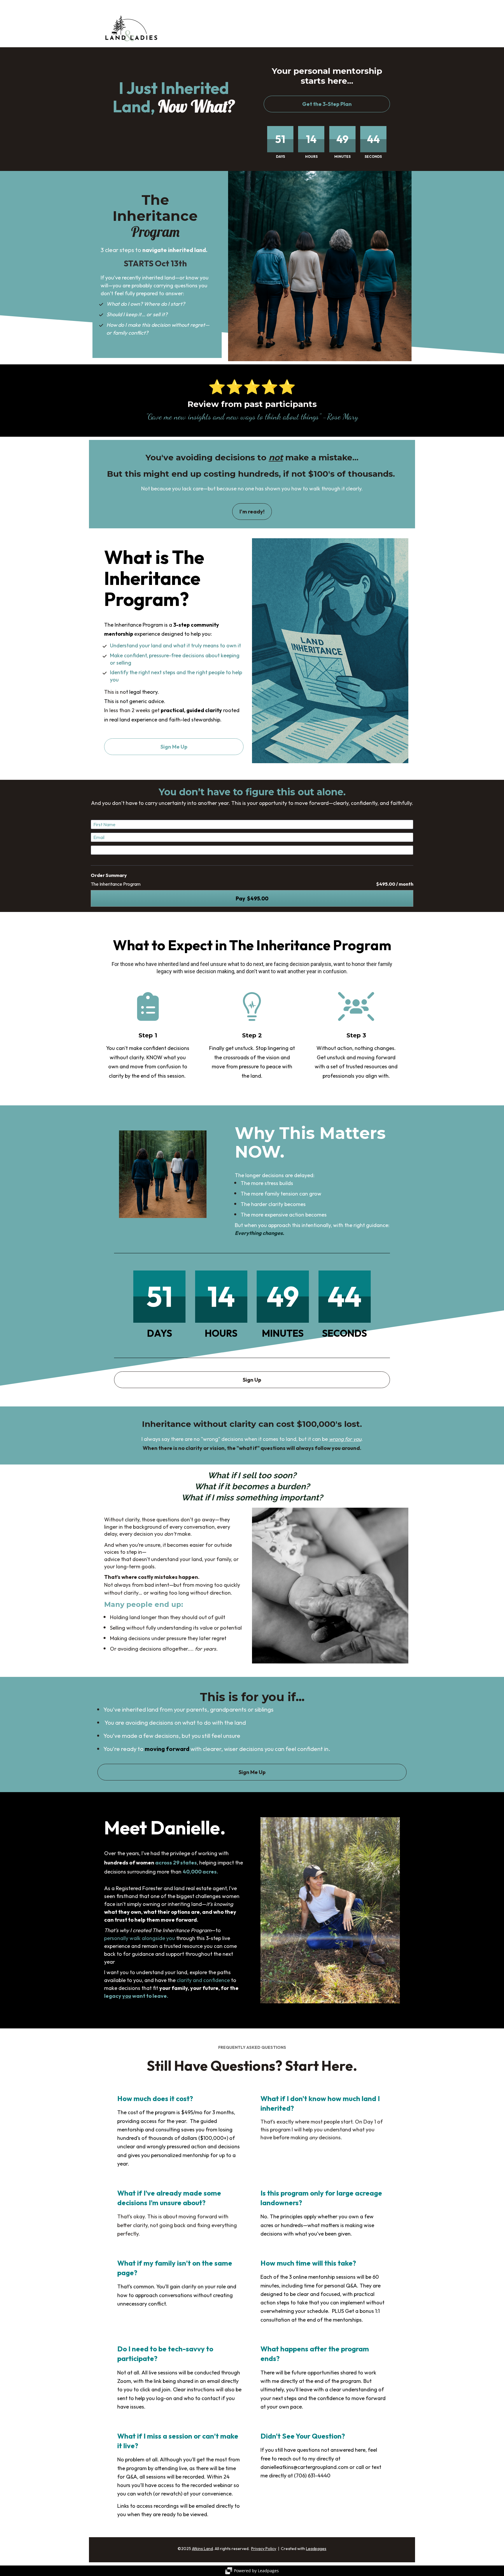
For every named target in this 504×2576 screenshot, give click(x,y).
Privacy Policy (264, 2549)
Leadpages (316, 2549)
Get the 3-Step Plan (327, 104)
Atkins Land (202, 2549)
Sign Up (252, 1380)
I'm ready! (252, 512)
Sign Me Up (174, 747)
